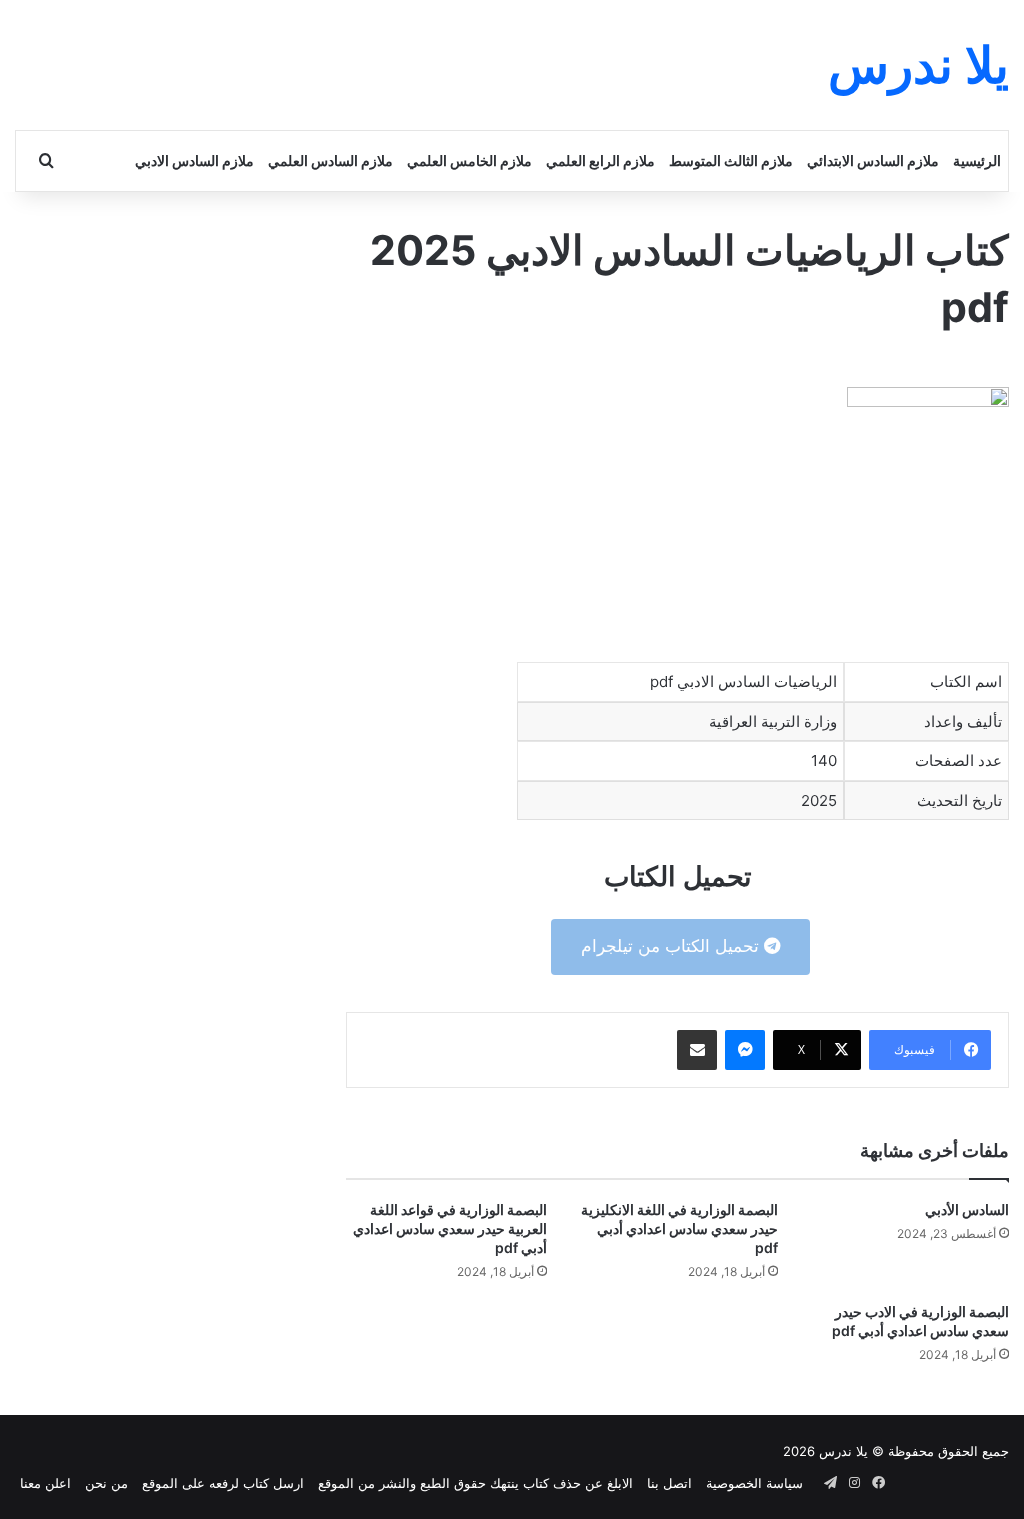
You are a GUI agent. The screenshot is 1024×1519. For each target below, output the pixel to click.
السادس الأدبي (967, 1209)
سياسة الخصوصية (754, 1483)
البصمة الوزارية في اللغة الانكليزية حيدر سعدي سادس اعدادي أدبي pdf (679, 1228)
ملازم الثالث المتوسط (731, 160)
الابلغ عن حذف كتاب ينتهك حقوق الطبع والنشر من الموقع (475, 1483)
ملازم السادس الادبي (194, 160)
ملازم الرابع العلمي (600, 160)
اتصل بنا (669, 1483)
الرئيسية (977, 160)
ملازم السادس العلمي (330, 160)
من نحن (106, 1483)
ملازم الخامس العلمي (469, 160)
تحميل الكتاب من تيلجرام (672, 946)
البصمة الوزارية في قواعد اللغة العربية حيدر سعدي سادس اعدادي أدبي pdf (450, 1228)
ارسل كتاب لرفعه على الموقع (223, 1483)
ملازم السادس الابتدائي (873, 160)
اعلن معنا (45, 1483)
